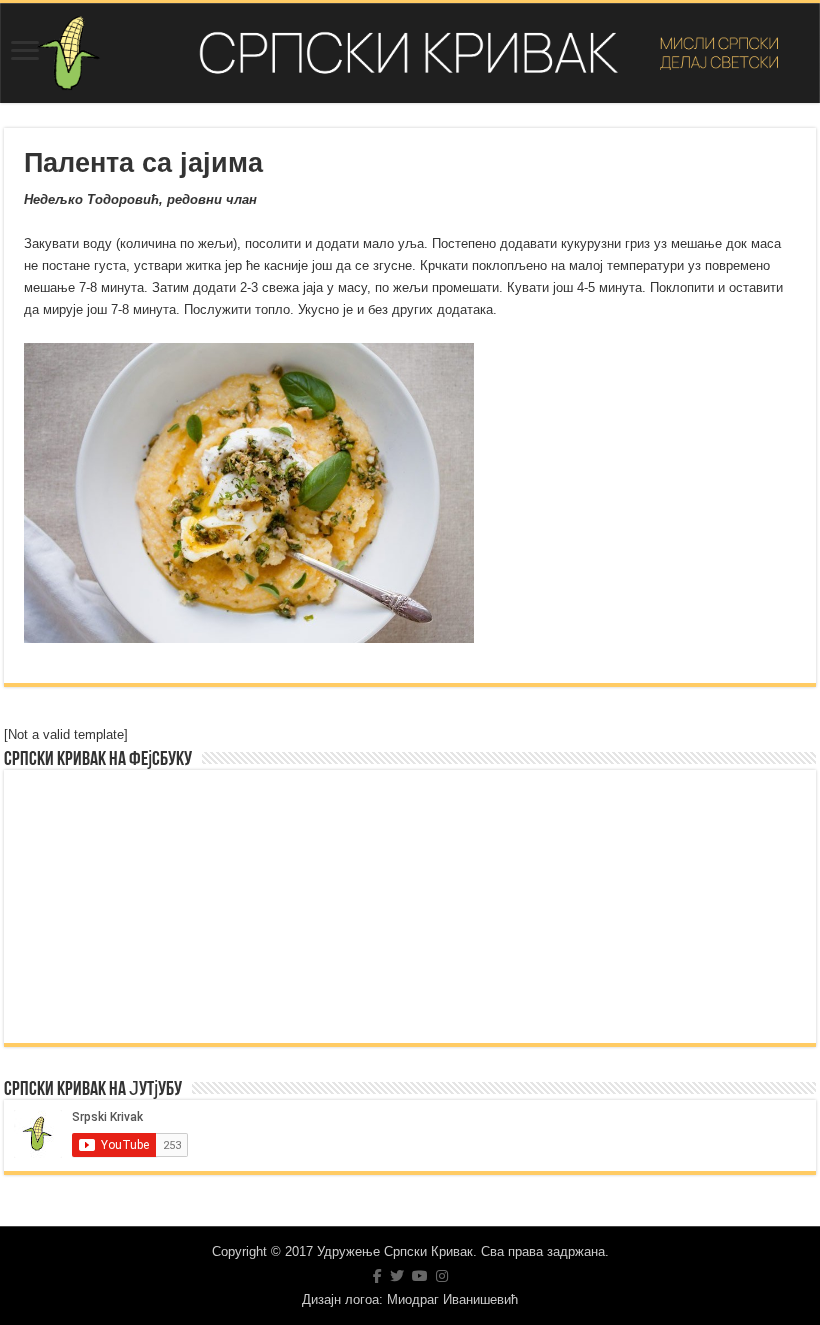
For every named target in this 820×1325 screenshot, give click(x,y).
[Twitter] (397, 1276)
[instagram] (442, 1276)
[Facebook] (377, 1276)
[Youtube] (420, 1276)
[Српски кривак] (410, 53)
